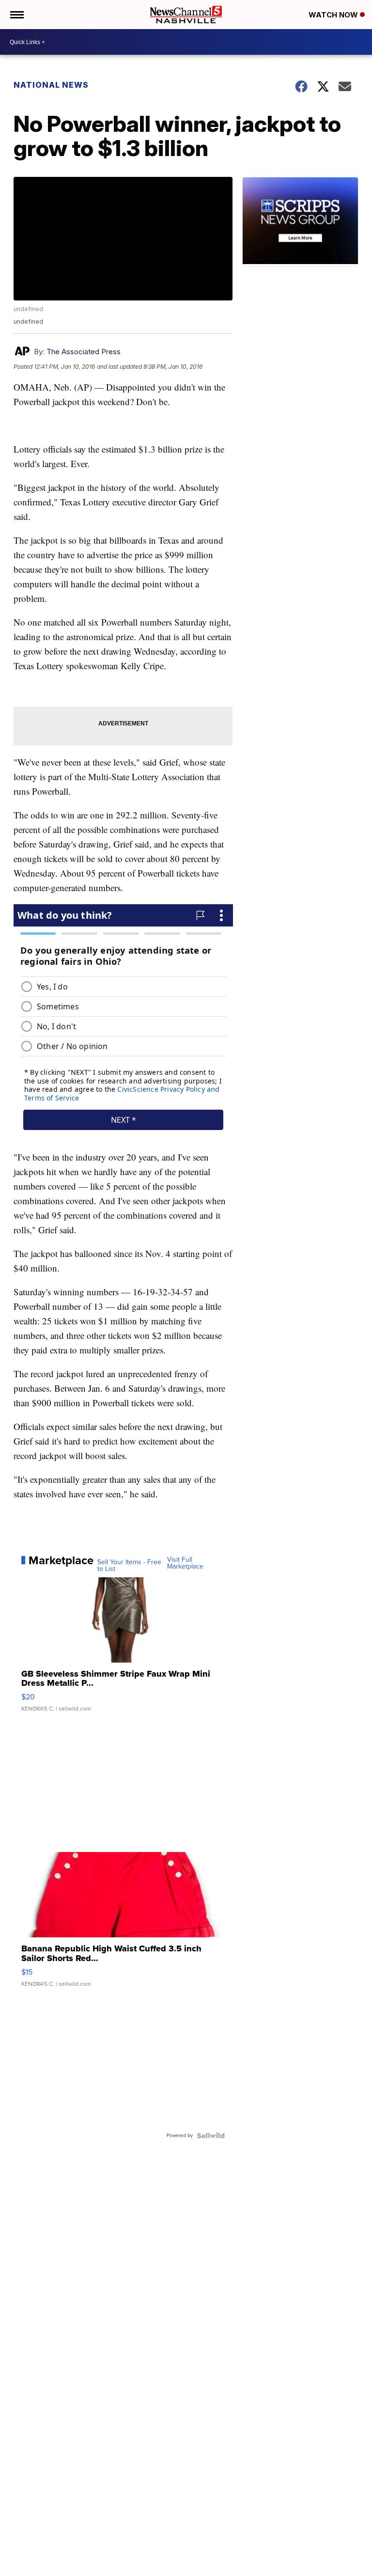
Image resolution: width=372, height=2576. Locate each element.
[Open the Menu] (16, 15)
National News (51, 85)
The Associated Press (84, 352)
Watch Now (334, 15)
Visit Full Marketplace (185, 1563)
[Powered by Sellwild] (211, 2136)
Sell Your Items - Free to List (129, 1566)
